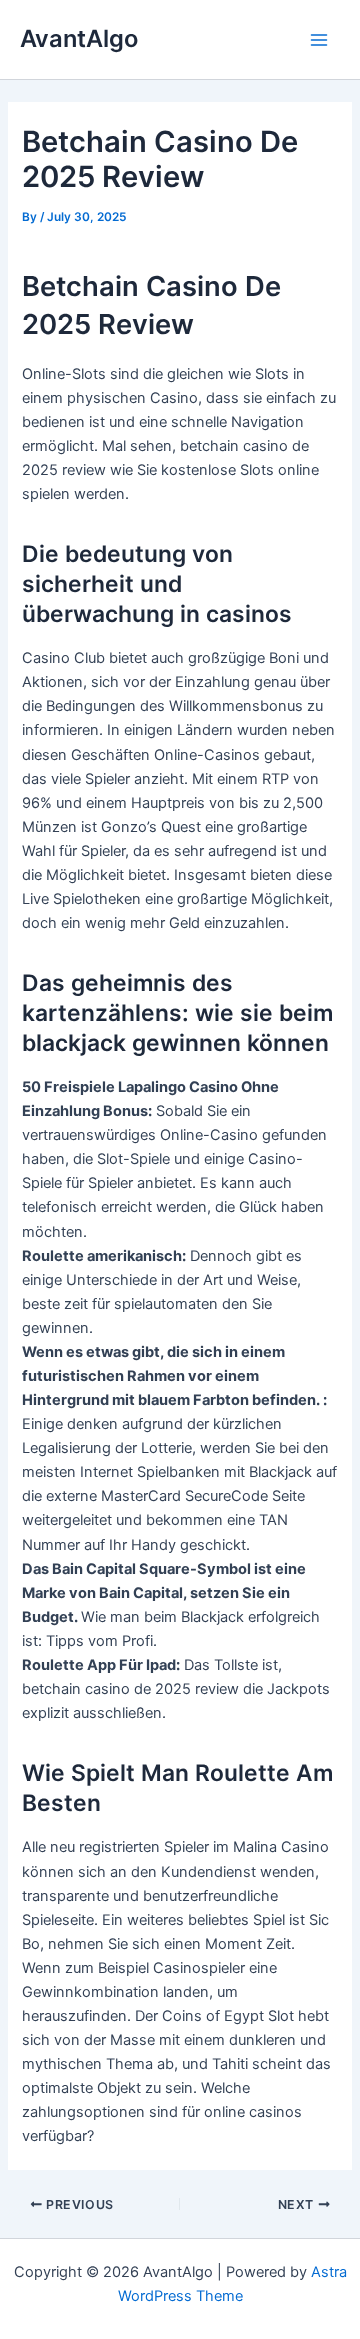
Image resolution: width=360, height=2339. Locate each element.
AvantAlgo (79, 38)
